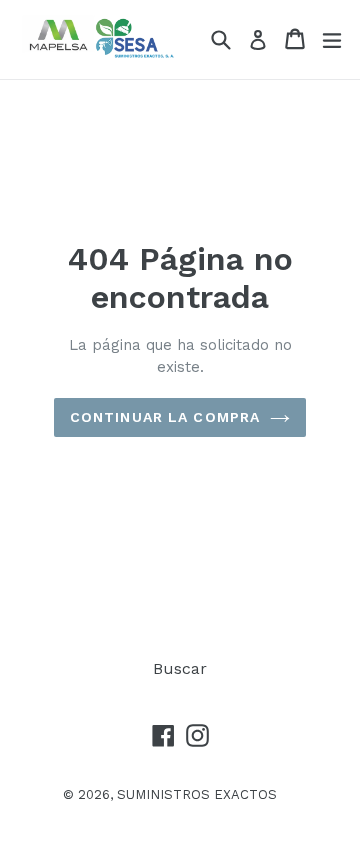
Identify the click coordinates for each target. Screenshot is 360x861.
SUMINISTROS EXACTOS (197, 794)
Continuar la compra (165, 417)
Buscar (180, 668)
